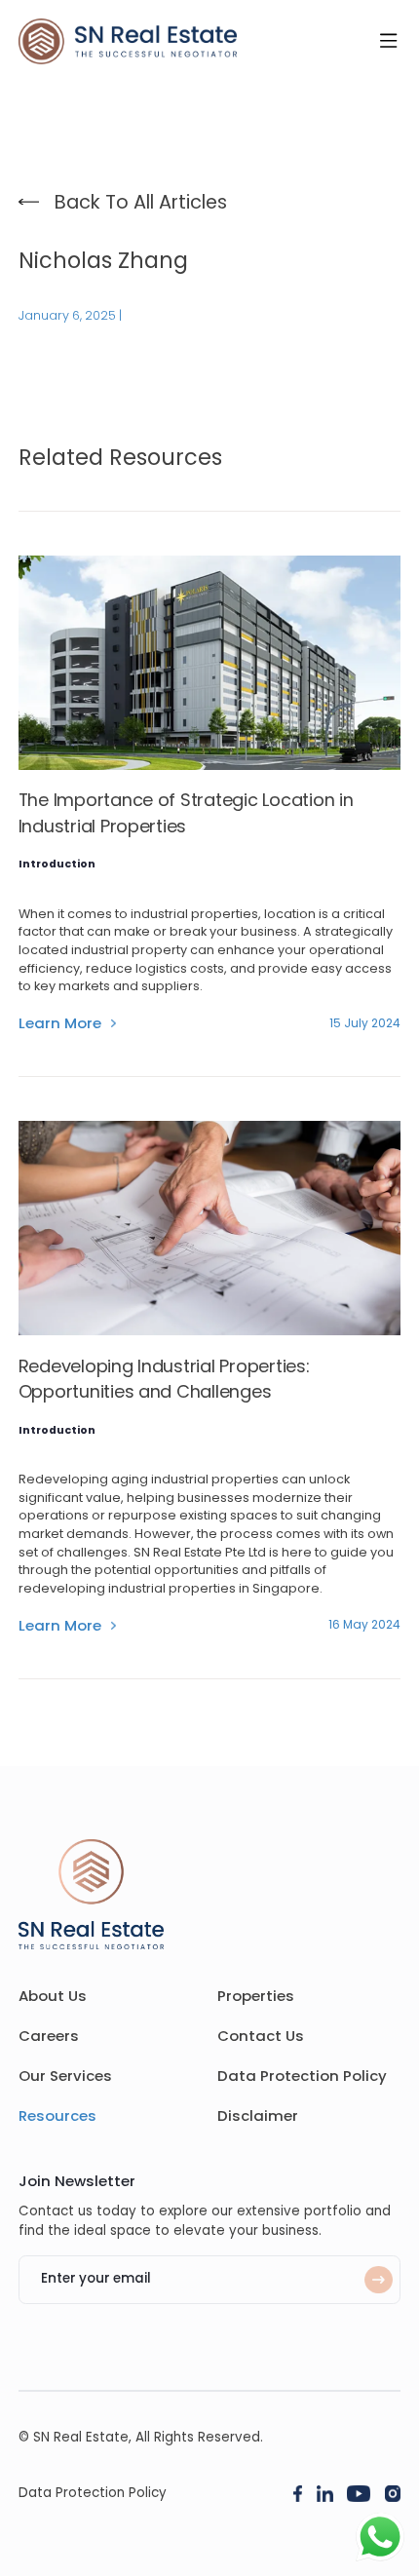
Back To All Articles (141, 202)
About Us (53, 1996)
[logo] (128, 41)
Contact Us (261, 2036)
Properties (256, 1996)
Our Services (65, 2076)
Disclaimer (258, 2115)
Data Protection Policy (302, 2076)
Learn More (60, 1023)
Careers (49, 2036)
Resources (57, 2115)
